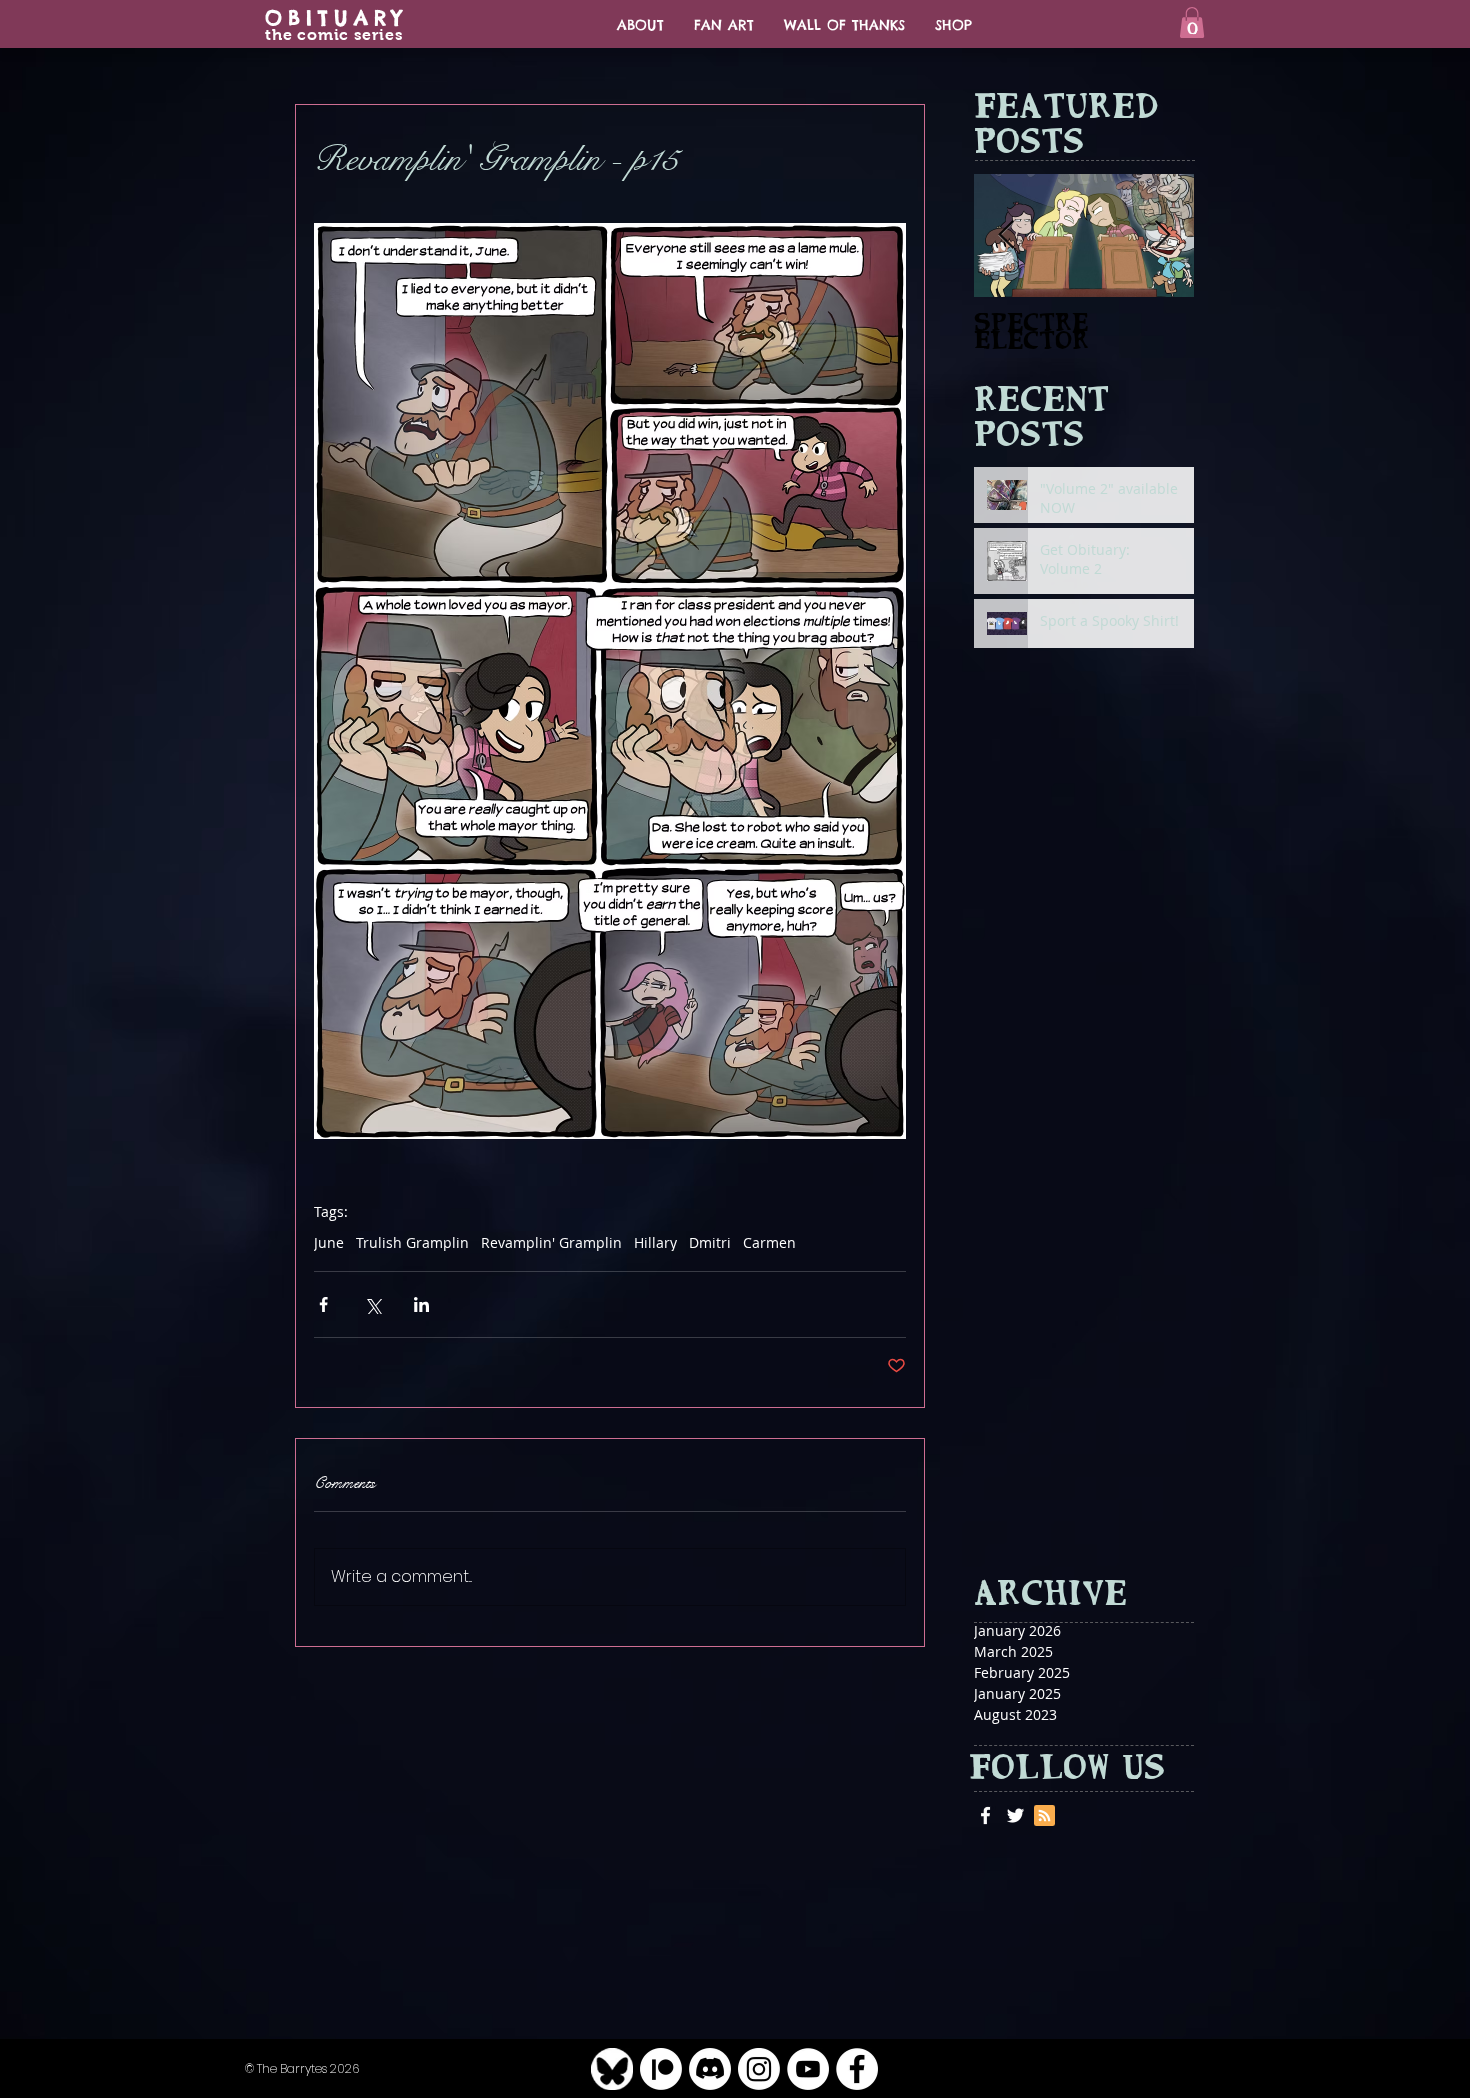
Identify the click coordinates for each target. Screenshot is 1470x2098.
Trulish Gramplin (412, 1242)
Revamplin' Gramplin (551, 1242)
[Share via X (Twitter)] (372, 1304)
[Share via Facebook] (323, 1304)
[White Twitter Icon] (1015, 1815)
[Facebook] (857, 2069)
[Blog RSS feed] (1044, 1816)
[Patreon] (661, 2069)
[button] (1192, 22)
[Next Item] (1162, 235)
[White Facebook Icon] (985, 1815)
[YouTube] (808, 2069)
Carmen (769, 1242)
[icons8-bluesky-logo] (612, 2069)
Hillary (655, 1242)
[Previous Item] (1006, 235)
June (329, 1242)
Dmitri (710, 1242)
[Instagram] (759, 2069)
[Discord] (710, 2069)
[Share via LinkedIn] (421, 1304)
